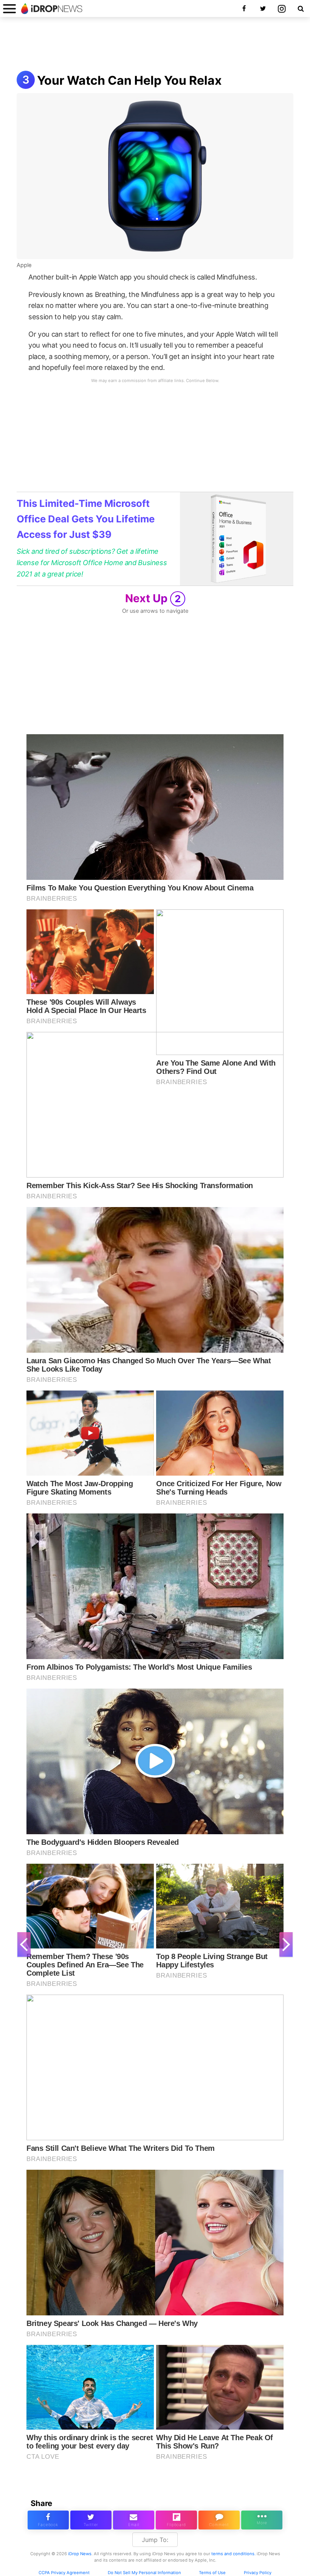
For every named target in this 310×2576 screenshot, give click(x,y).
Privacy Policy (258, 2573)
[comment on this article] (219, 2520)
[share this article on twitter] (91, 2520)
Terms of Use (212, 2573)
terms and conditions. (233, 2554)
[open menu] (9, 9)
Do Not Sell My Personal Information (144, 2573)
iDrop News (80, 2554)
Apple (24, 265)
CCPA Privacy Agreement (64, 2573)
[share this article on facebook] (48, 2520)
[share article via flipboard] (176, 2520)
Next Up (153, 598)
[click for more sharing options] (262, 2520)
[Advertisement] (155, 45)
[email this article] (134, 2520)
